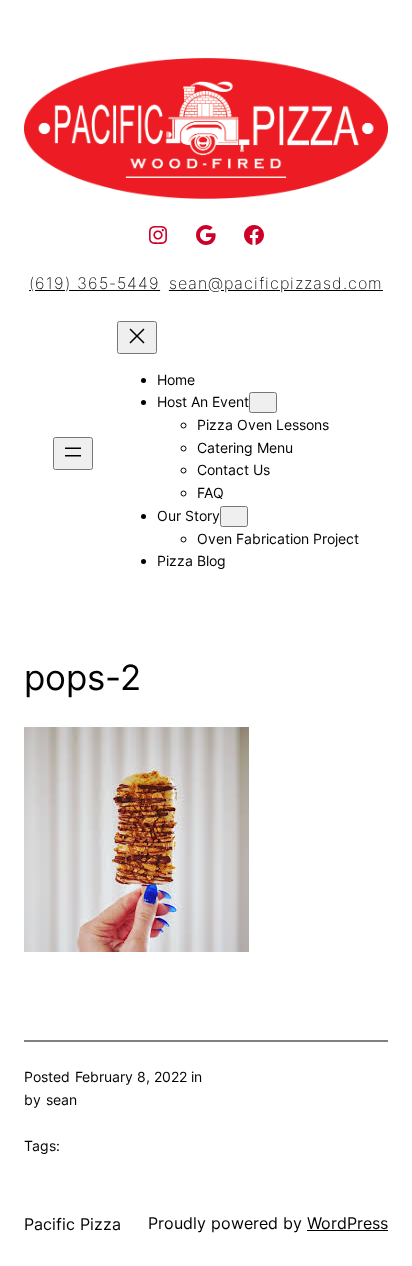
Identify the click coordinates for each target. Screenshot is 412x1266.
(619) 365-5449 (94, 283)
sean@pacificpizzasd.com (276, 283)
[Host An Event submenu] (263, 402)
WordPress (347, 1223)
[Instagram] (158, 235)
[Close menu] (137, 337)
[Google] (206, 235)
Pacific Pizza (72, 1224)
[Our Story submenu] (234, 516)
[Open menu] (73, 453)
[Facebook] (254, 235)
